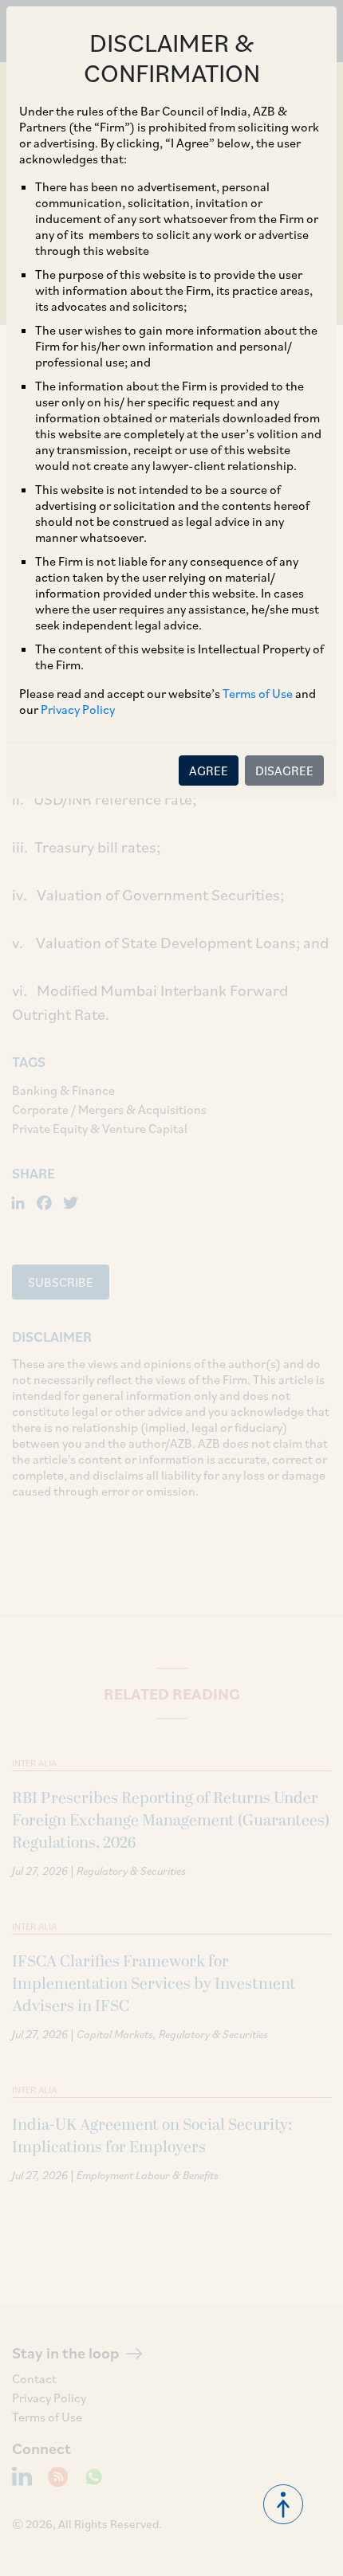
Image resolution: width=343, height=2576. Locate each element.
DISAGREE (284, 770)
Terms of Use (258, 693)
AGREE (209, 770)
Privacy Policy (78, 709)
